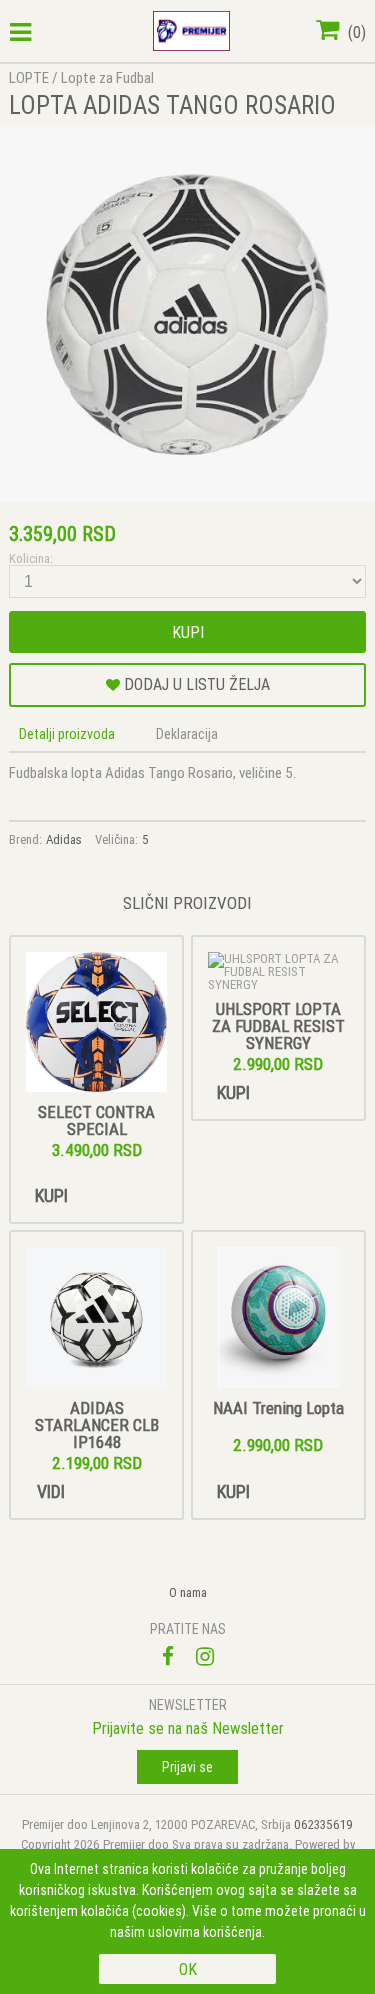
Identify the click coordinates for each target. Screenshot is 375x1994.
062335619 (323, 1824)
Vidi (51, 1491)
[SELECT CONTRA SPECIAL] (96, 1023)
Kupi (188, 632)
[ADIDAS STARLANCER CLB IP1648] (96, 1318)
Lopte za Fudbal (107, 77)
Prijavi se (187, 1767)
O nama (188, 1592)
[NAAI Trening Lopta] (278, 1318)
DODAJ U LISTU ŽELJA (195, 684)
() (355, 32)
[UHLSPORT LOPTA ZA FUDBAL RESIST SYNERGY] (278, 971)
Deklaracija (187, 734)
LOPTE (29, 77)
